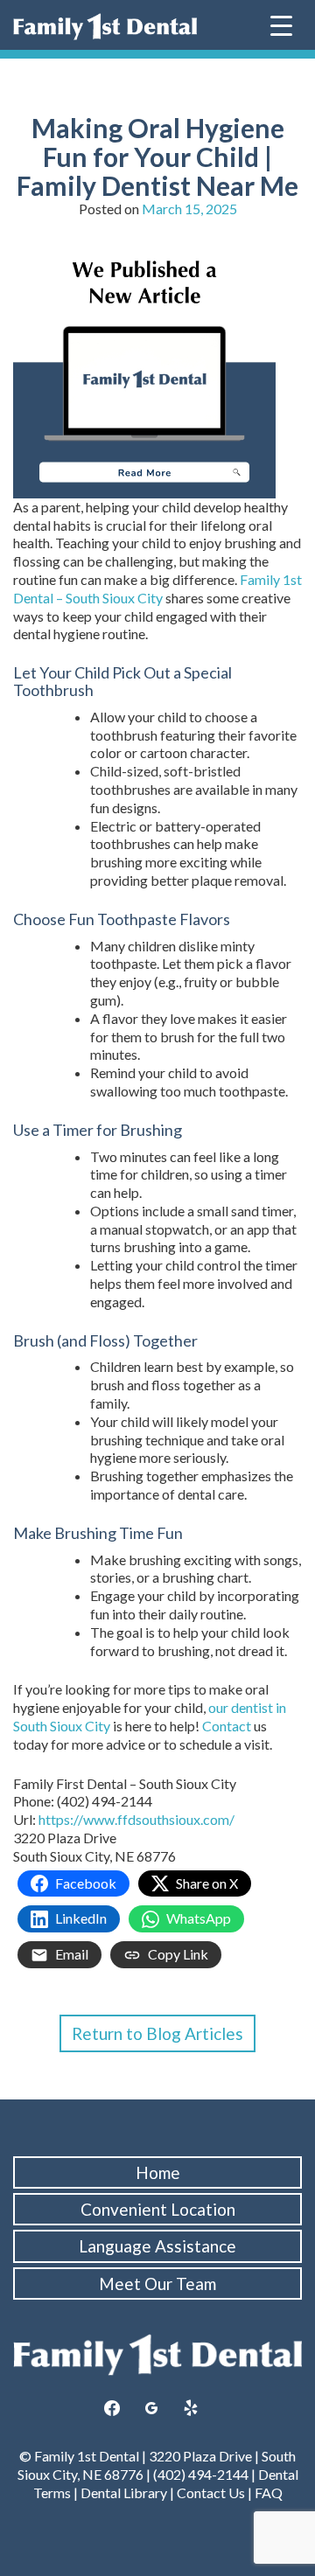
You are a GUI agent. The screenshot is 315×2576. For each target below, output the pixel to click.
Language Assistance (157, 2246)
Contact (228, 1726)
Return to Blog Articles (157, 2033)
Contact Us (211, 2492)
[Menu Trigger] (281, 24)
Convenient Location (158, 2209)
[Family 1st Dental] (105, 27)
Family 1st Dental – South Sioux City (157, 588)
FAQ (269, 2492)
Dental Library (124, 2492)
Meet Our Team (157, 2284)
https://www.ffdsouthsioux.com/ (136, 1819)
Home (158, 2172)
